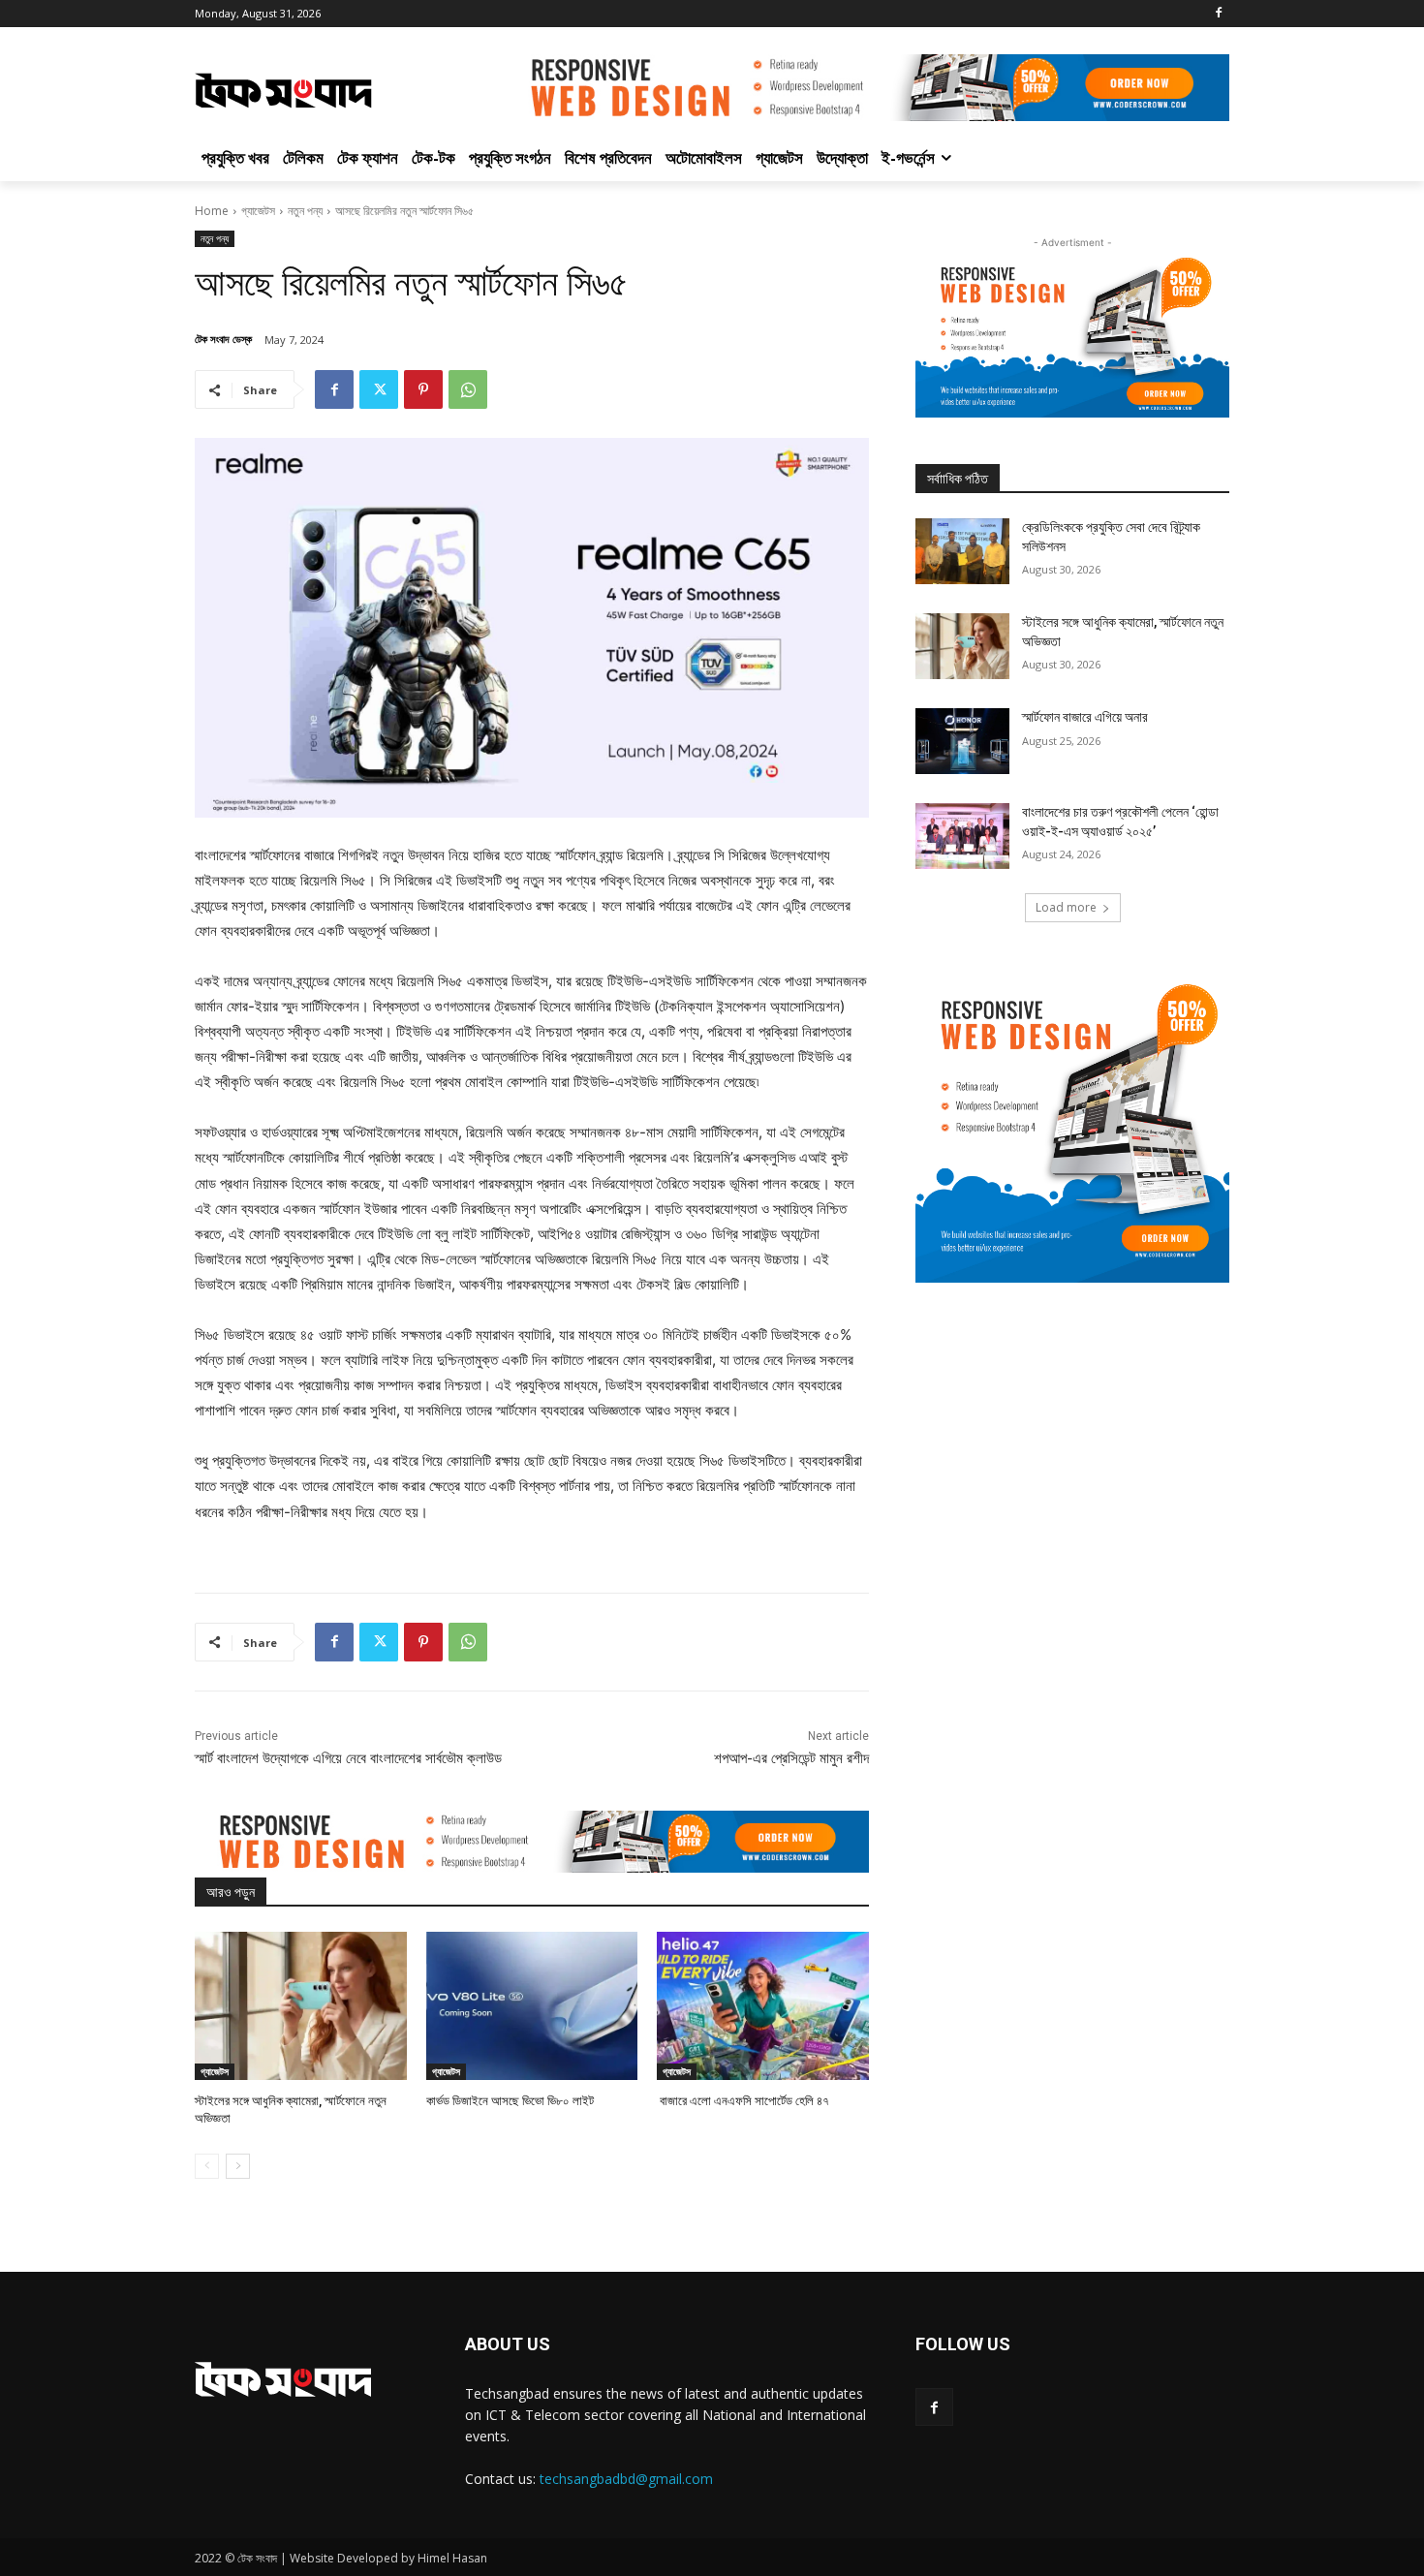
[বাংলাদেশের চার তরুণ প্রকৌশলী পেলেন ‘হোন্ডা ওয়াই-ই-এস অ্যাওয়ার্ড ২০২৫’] (962, 836)
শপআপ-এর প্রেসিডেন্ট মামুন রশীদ (791, 1758)
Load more (1066, 907)
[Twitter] (379, 389)
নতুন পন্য (305, 211)
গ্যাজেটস (258, 211)
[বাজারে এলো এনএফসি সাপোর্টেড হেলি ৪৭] (763, 2006)
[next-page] (238, 2166)
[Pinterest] (423, 389)
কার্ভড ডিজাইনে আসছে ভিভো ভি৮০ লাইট (510, 2101)
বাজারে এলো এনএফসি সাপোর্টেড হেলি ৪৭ (743, 2101)
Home (212, 211)
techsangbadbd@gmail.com (626, 2479)
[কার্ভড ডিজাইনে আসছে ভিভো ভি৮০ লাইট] (532, 2006)
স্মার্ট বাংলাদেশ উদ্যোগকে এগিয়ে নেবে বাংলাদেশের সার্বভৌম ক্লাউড (348, 1758)
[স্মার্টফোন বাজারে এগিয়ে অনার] (962, 741)
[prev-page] (207, 2166)
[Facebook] (1218, 14)
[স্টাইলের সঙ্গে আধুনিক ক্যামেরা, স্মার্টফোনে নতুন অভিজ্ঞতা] (301, 2006)
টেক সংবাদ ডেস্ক (223, 339)
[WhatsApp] (468, 389)
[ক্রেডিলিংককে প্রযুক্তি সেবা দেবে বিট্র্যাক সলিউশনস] (962, 551)
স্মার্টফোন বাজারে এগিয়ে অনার (1085, 717)
